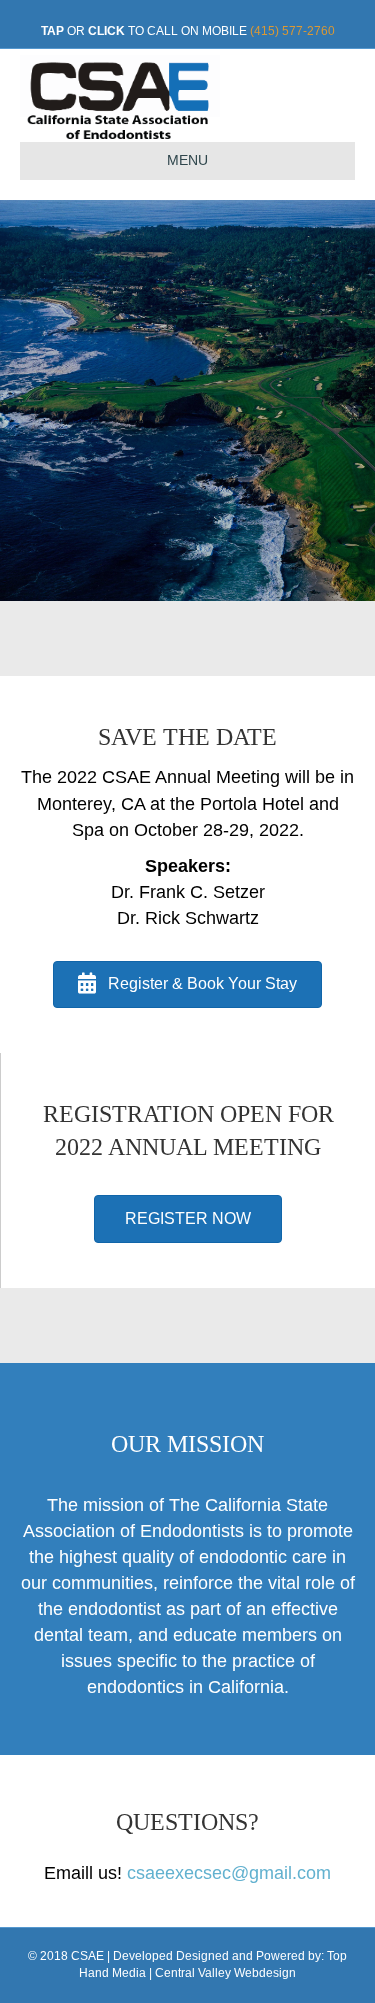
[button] (187, 984)
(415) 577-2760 (292, 31)
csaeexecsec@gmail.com (229, 1873)
